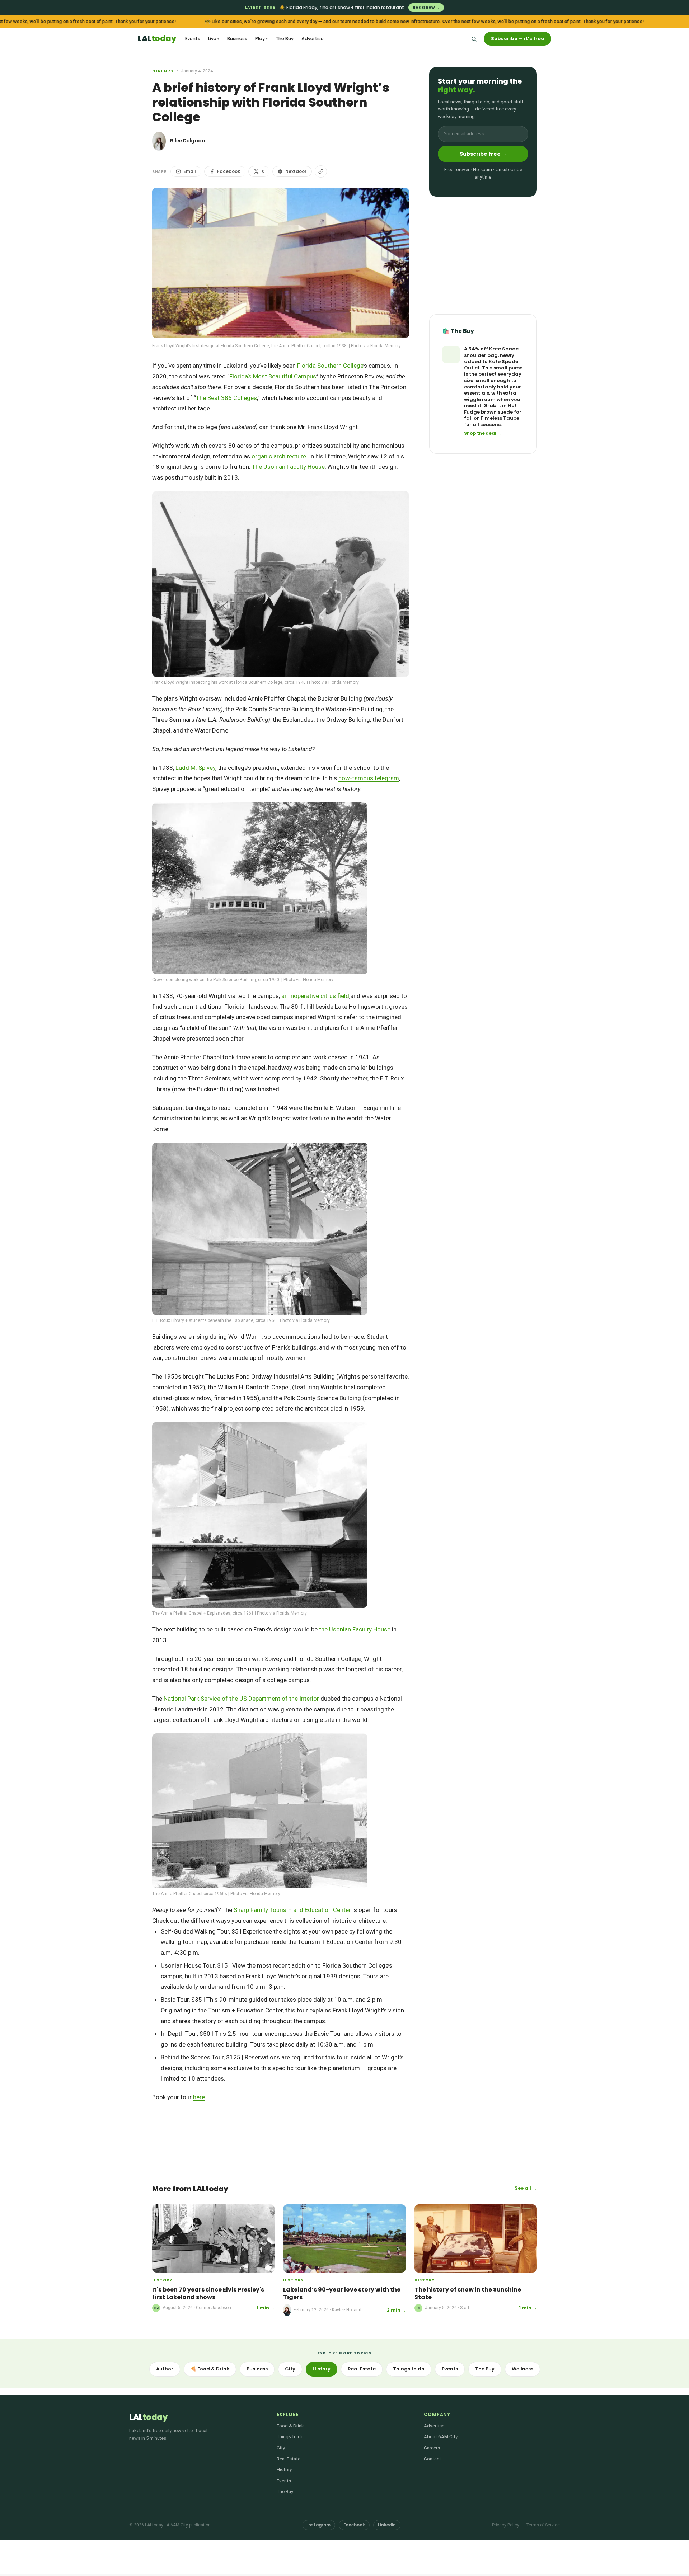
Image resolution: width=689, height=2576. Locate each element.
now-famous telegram (369, 778)
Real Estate (362, 2369)
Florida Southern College (330, 366)
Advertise (313, 39)
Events (193, 39)
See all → (526, 2188)
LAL (157, 39)
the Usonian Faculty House (355, 1629)
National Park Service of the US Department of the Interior (241, 1699)
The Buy (285, 39)
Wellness (522, 2369)
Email (190, 171)
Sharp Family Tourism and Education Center (292, 1910)
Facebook (229, 171)
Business (237, 39)
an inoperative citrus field (315, 996)
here (199, 2097)
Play (261, 39)
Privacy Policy (506, 2525)
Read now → (426, 7)
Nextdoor (296, 171)
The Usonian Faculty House (288, 467)
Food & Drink (290, 2426)
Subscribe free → (483, 154)
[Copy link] (321, 171)
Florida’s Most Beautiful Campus (273, 376)
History (163, 71)
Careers (432, 2448)
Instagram (319, 2525)
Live (214, 39)
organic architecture (279, 456)
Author (165, 2369)
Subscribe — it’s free (517, 39)
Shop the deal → (483, 434)
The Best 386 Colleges (226, 398)
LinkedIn (387, 2525)
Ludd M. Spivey (195, 768)
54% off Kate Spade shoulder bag (491, 352)
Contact (432, 2459)
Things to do (409, 2369)
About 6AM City (441, 2436)
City (290, 2369)
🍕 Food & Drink (210, 2369)
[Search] (474, 39)
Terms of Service (543, 2525)
